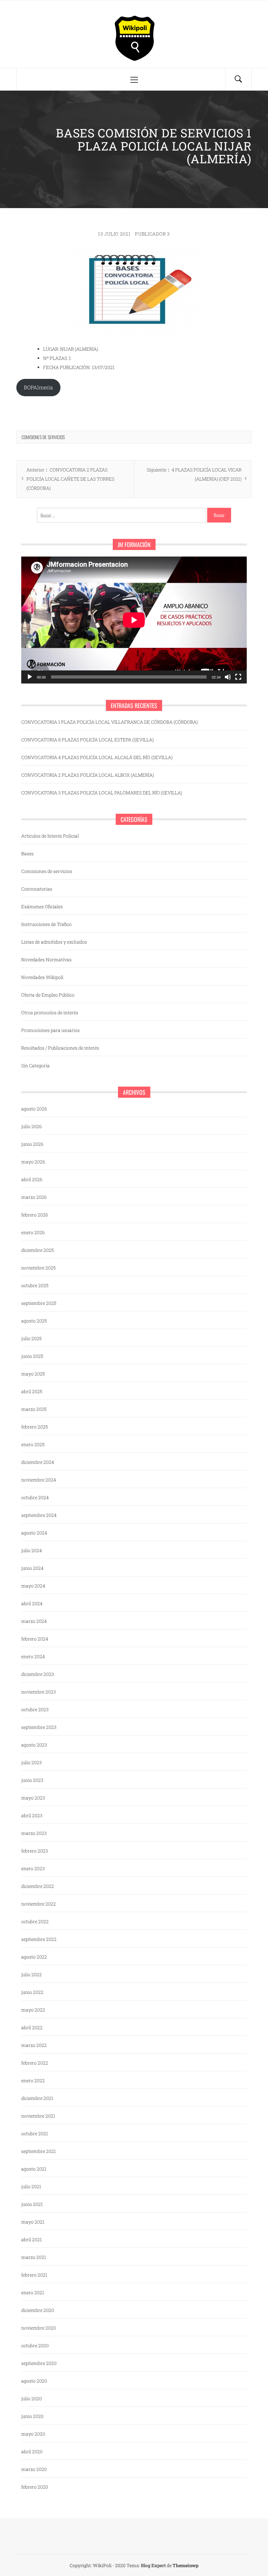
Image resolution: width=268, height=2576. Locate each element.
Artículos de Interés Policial (50, 836)
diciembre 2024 (38, 1462)
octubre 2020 (35, 2345)
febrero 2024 (35, 1639)
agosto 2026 (34, 1109)
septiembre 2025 (39, 1303)
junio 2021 (32, 2204)
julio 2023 (32, 1762)
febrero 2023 (35, 1851)
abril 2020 (32, 2452)
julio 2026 (32, 1126)
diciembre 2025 (37, 1250)
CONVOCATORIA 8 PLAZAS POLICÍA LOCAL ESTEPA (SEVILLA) (87, 740)
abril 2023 (32, 1815)
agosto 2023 (34, 1745)
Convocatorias (37, 889)
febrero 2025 (34, 1427)
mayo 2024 (33, 1586)
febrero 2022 (35, 2063)
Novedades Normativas (46, 959)
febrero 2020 (35, 2487)
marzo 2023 (34, 1833)
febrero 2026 (35, 1215)
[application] (134, 620)
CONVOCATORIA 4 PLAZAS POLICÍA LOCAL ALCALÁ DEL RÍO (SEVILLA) (97, 757)
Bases (27, 853)
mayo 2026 (33, 1162)
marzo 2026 (34, 1197)
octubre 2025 (35, 1285)
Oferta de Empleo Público (48, 995)
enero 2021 (33, 2292)
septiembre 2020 (39, 2363)
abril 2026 (32, 1179)
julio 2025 (31, 1338)
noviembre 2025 (38, 1268)
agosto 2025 (34, 1321)
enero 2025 (33, 1444)
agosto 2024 (34, 1533)
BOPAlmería (38, 387)
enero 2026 (33, 1232)
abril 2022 (32, 2027)
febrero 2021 (34, 2275)
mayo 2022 (33, 2010)
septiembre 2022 (39, 1939)
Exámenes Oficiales (42, 906)
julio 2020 (32, 2398)
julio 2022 (32, 1974)
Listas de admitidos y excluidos (54, 942)
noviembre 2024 (39, 1480)
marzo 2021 (34, 2257)
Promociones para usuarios (50, 1030)
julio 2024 (32, 1550)
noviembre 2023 (39, 1692)
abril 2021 (32, 2239)
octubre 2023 (35, 1709)
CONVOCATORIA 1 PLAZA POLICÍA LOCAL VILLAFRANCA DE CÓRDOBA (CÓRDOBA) (109, 722)
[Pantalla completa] (238, 677)
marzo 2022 (34, 2045)
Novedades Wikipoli (42, 977)
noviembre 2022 (39, 1904)
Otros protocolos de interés (50, 1013)
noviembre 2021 (38, 2116)
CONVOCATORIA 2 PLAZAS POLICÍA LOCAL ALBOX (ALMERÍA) (88, 775)
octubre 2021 (35, 2133)
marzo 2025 (34, 1409)
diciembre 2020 (38, 2310)
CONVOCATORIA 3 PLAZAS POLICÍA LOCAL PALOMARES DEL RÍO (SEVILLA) (102, 793)
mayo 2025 (33, 1374)
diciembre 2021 (37, 2098)
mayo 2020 (33, 2434)
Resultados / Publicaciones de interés (60, 1048)
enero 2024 (33, 1656)
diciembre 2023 (38, 1674)
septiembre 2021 (39, 2151)
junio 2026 (32, 1144)
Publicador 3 (152, 234)
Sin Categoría (35, 1066)
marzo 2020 (34, 2469)
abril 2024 (32, 1603)
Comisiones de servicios (43, 437)
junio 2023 (32, 1780)
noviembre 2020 (39, 2328)
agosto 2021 (34, 2169)
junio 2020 (32, 2416)
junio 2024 (32, 1568)
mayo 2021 (33, 2222)
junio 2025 (32, 1356)
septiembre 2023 (39, 1727)
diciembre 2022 (38, 1886)
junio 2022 (32, 1992)
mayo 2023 (33, 1798)
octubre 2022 (35, 1921)
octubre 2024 (35, 1497)
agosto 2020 (34, 2381)
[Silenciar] (228, 677)
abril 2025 (32, 1391)
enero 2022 (33, 2080)
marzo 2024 (34, 1621)
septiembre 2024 (39, 1515)
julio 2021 (31, 2186)
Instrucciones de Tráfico (46, 924)
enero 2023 (33, 1868)
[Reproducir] (30, 677)
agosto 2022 (34, 1957)
